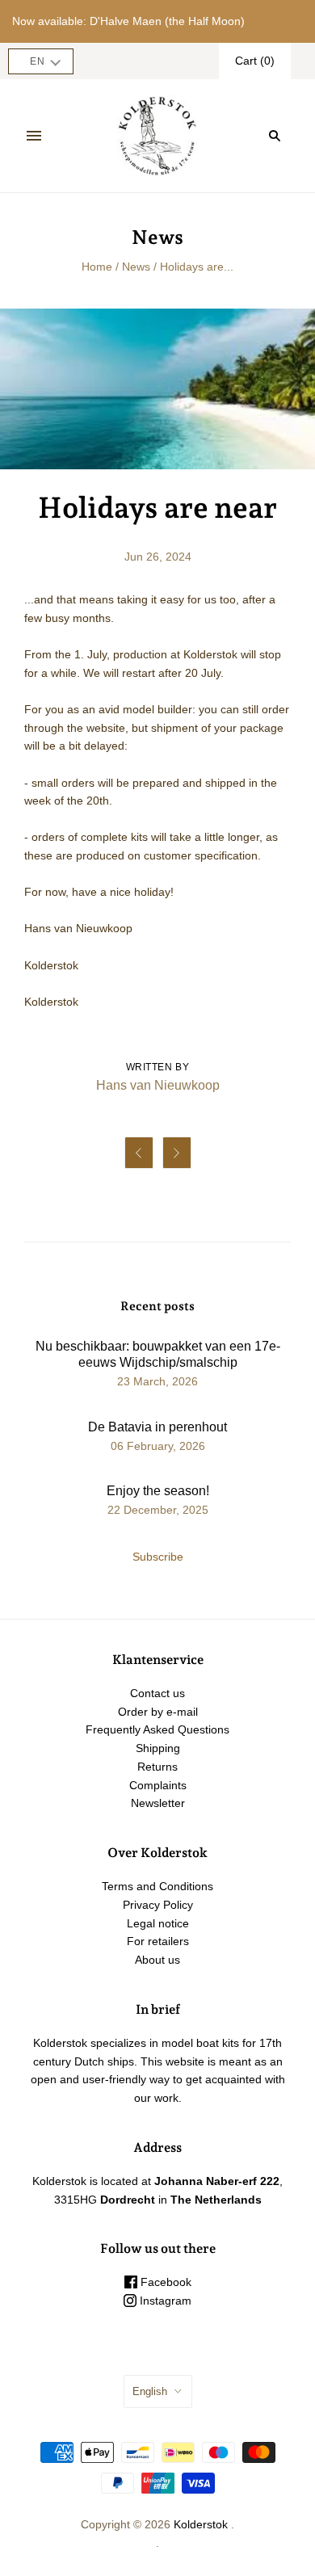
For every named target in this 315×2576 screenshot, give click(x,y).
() (255, 61)
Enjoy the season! (158, 1491)
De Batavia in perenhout (157, 1427)
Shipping (158, 1748)
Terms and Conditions (157, 1886)
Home (97, 267)
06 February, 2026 (158, 1446)
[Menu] (34, 136)
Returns (157, 1767)
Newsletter (158, 1803)
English (150, 2391)
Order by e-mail (158, 1712)
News (136, 267)
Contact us (157, 1693)
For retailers (158, 1941)
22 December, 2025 (158, 1510)
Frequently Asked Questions (157, 1729)
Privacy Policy (158, 1905)
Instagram (164, 2301)
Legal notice (158, 1923)
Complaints (158, 1785)
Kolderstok (201, 2524)
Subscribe (158, 1557)
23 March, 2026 (157, 1381)
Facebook (164, 2282)
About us (157, 1960)
